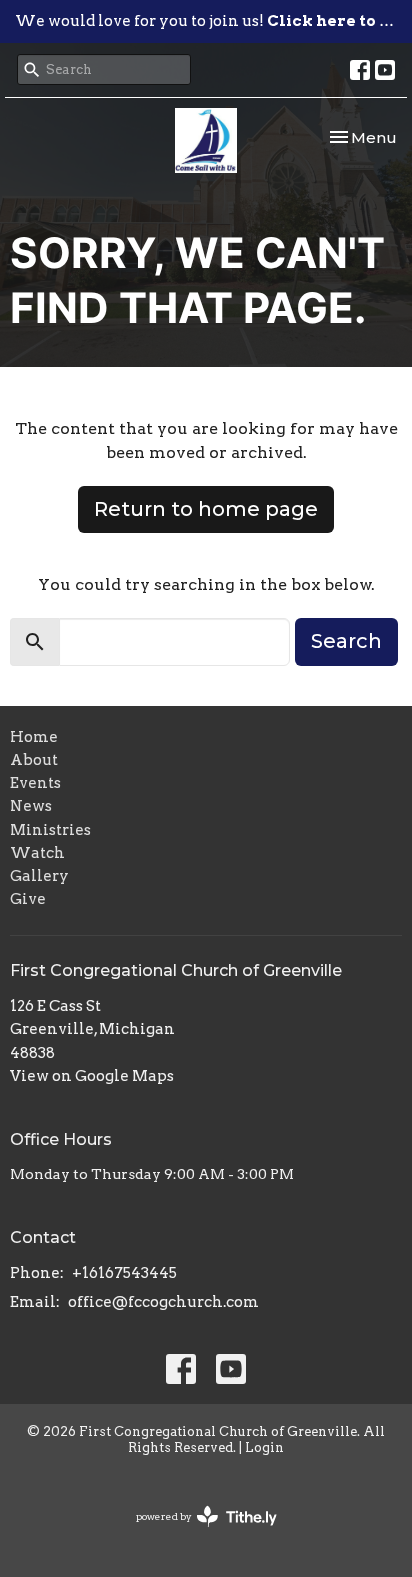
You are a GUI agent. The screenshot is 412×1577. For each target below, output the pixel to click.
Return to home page (206, 509)
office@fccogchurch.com (163, 1302)
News (31, 806)
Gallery (39, 876)
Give (28, 899)
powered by (196, 1533)
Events (35, 783)
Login (264, 1447)
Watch (37, 853)
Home (34, 737)
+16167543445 (124, 1273)
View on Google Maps (92, 1076)
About (34, 760)
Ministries (50, 830)
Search (346, 641)
